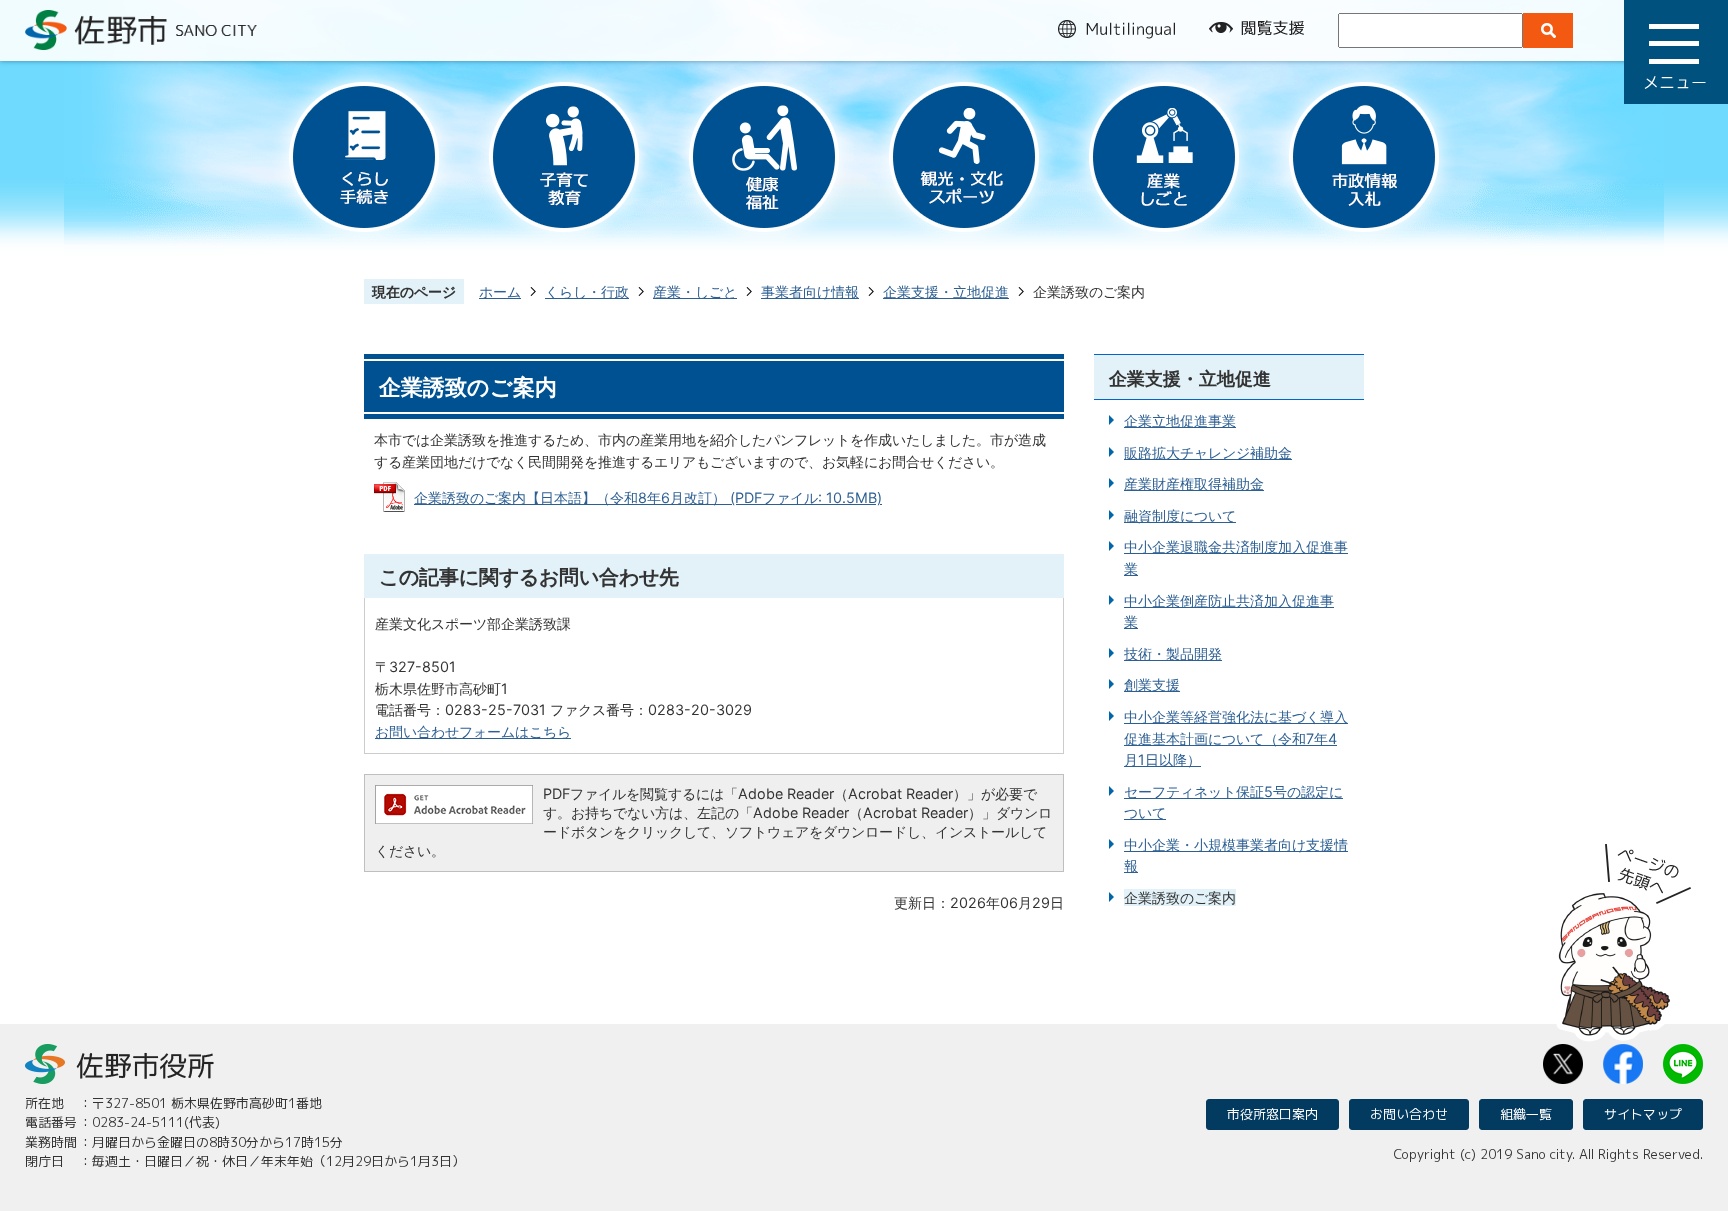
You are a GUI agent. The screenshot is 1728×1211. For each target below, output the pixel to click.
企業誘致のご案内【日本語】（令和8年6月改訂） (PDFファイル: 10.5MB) (648, 497)
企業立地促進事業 (1180, 420)
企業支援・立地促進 (946, 291)
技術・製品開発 (1173, 653)
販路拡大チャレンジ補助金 (1208, 452)
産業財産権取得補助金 (1194, 483)
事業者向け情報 (810, 291)
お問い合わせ (1409, 1114)
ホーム (500, 291)
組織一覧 (1526, 1114)
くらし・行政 (587, 291)
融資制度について (1180, 515)
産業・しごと (695, 291)
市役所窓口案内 (1272, 1114)
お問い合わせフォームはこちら (473, 731)
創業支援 (1152, 684)
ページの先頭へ (1625, 933)
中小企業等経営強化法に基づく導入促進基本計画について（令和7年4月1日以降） (1236, 738)
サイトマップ (1643, 1114)
